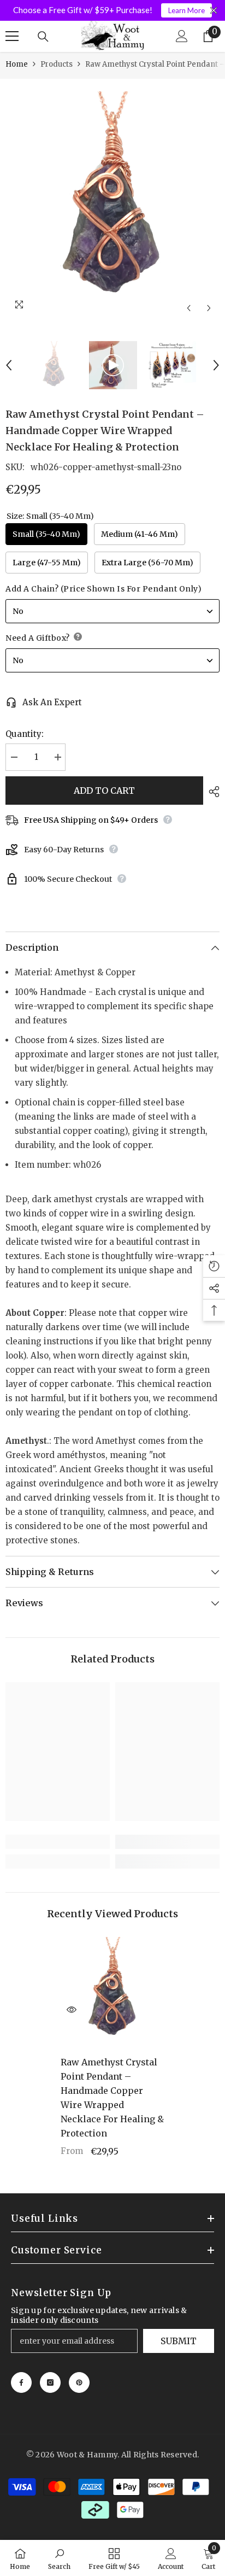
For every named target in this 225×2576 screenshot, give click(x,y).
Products (57, 64)
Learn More (186, 10)
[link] (58, 1842)
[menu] (12, 36)
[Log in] (182, 36)
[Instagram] (50, 2382)
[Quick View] (72, 2010)
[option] (112, 198)
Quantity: (25, 734)
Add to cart (104, 791)
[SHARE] (211, 792)
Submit (179, 2341)
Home (17, 64)
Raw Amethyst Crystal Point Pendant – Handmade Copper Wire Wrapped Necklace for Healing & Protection (112, 2098)
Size (50, 516)
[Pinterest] (79, 2382)
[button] (189, 308)
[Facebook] (21, 2382)
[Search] (43, 37)
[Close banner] (214, 11)
